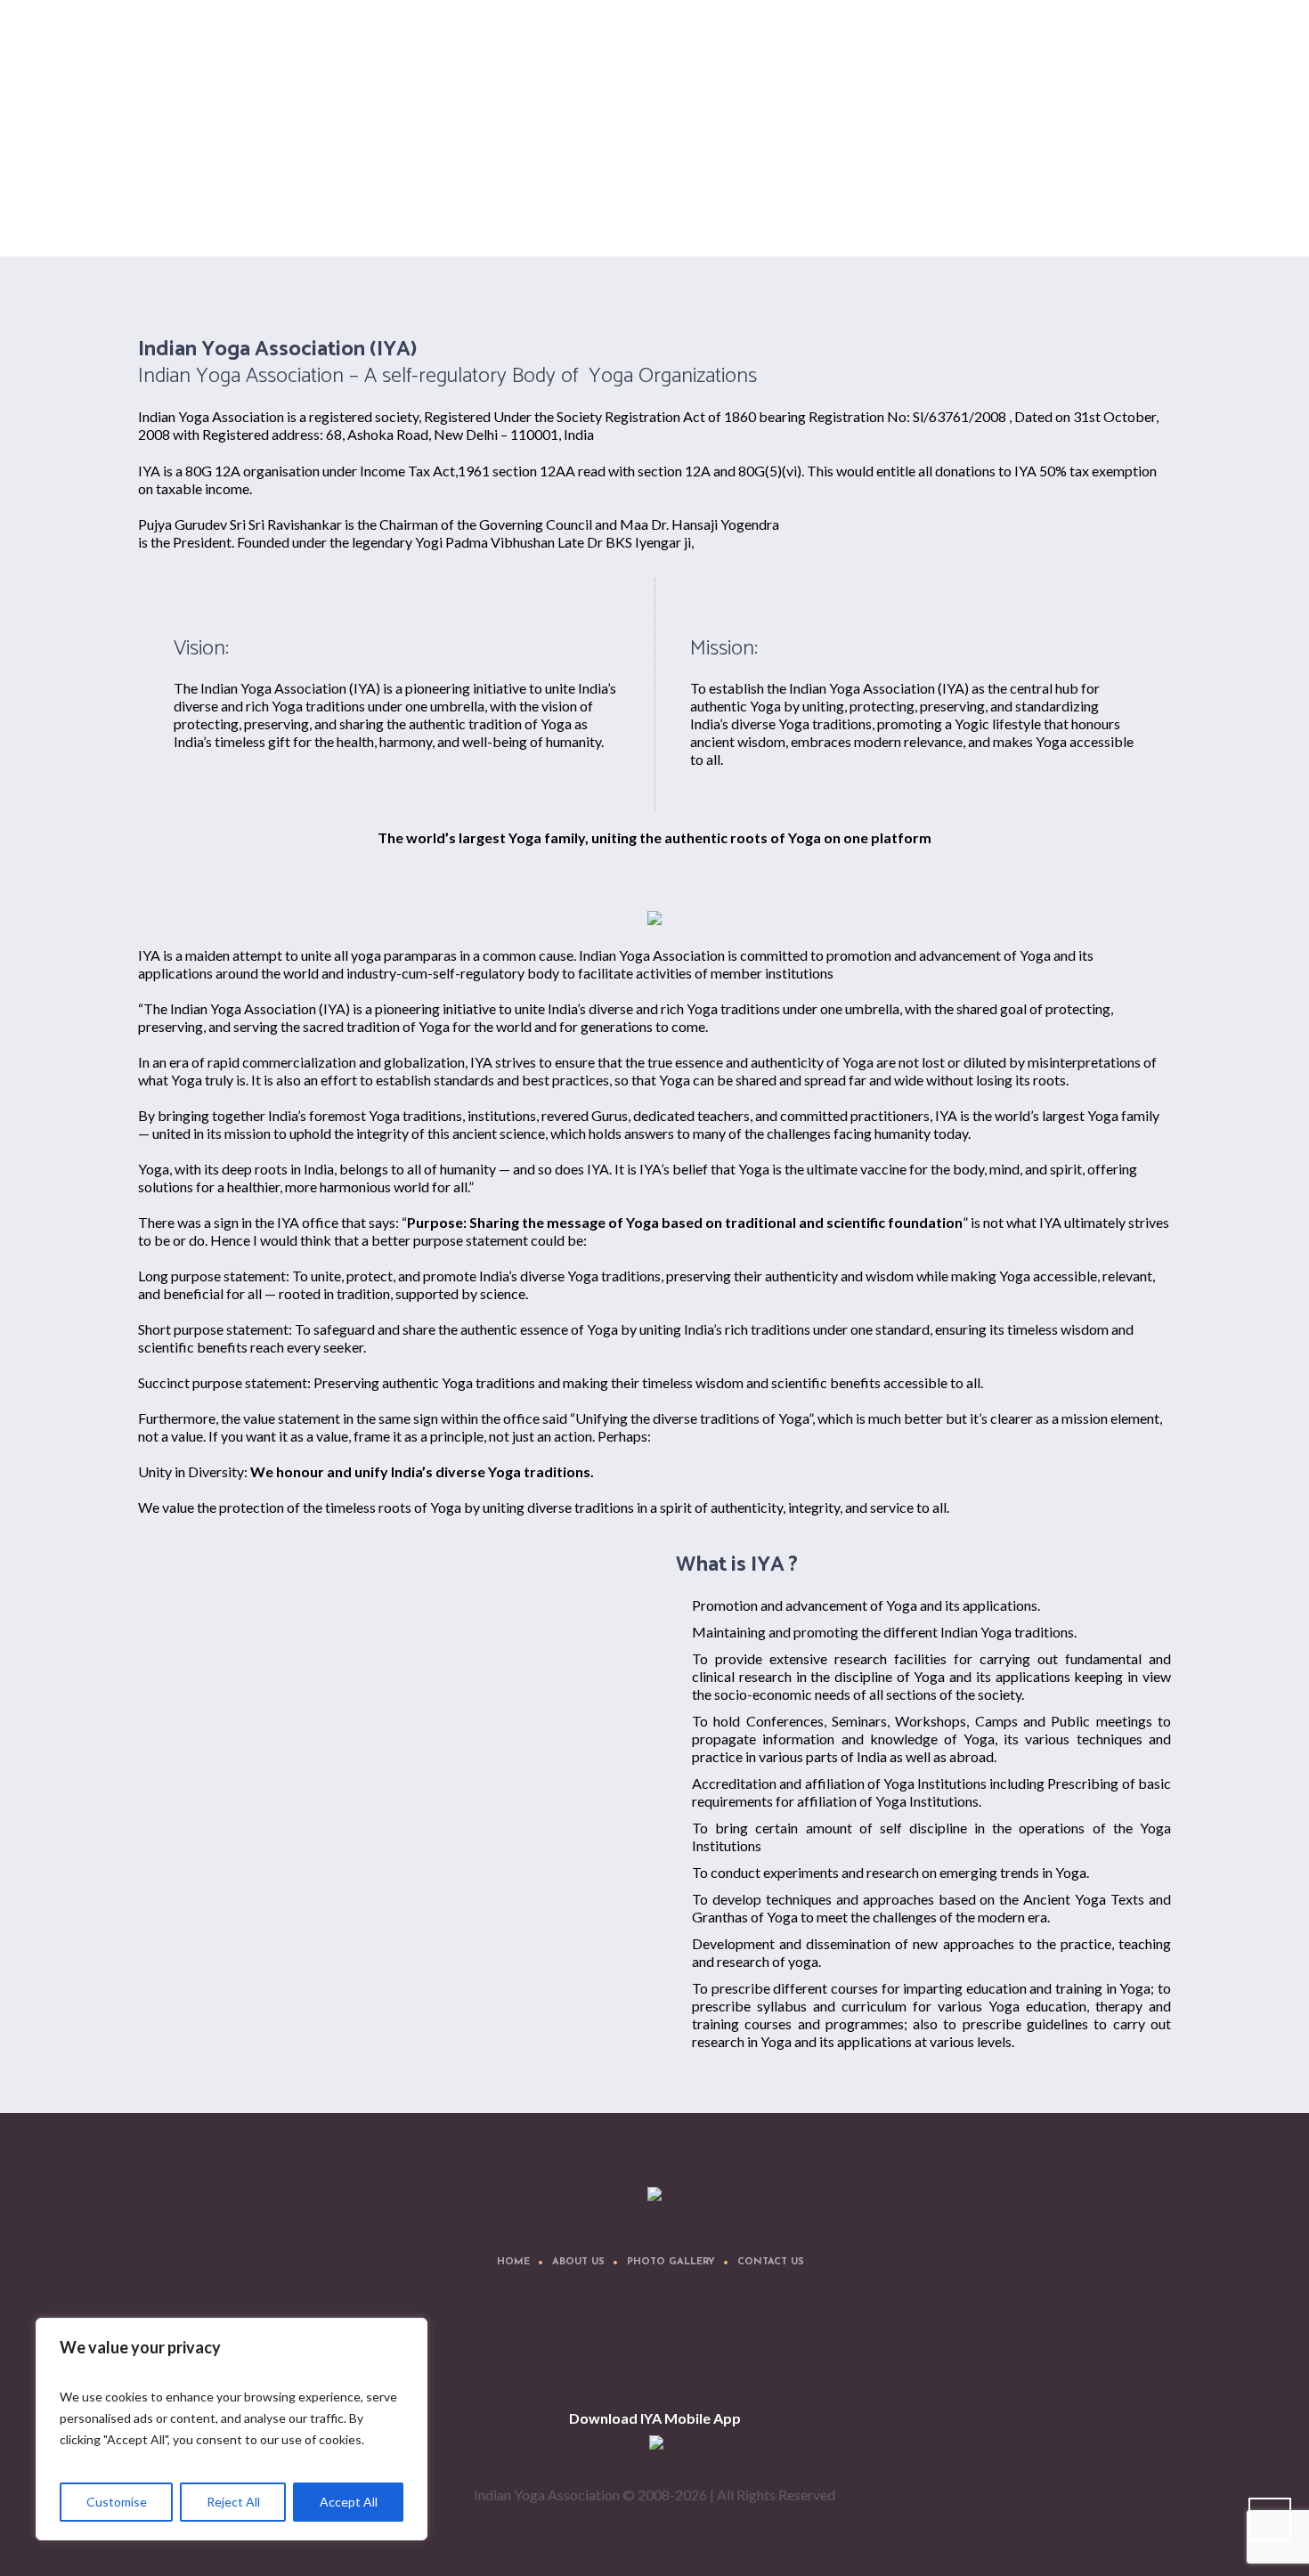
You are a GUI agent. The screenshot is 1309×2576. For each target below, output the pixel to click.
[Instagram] (685, 2347)
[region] (232, 2429)
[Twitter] (631, 2347)
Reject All (233, 2502)
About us (578, 2262)
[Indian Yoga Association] (654, 2195)
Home (999, 211)
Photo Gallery (671, 2262)
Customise (117, 2502)
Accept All (349, 2502)
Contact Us (771, 2262)
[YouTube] (738, 2347)
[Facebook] (578, 2347)
